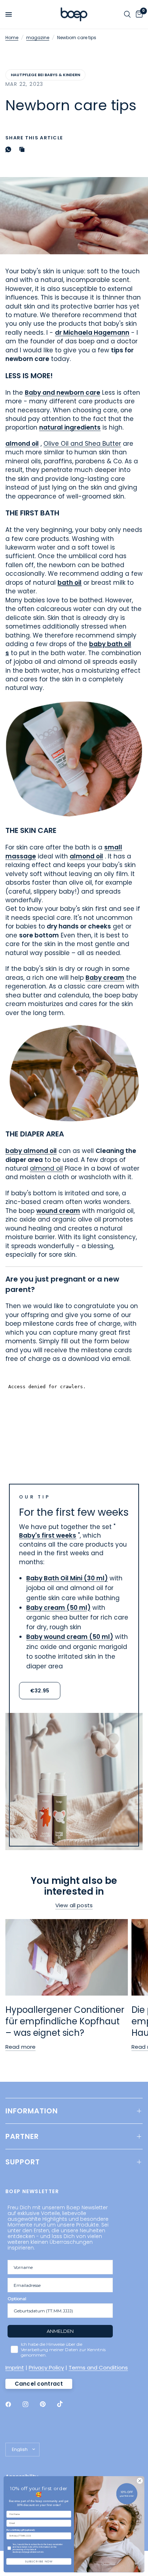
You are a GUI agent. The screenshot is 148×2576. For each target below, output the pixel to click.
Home (12, 38)
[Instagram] (31, 2404)
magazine (38, 38)
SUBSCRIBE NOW (39, 2561)
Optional (17, 2299)
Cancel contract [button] (39, 2384)
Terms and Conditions (98, 2367)
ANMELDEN (60, 2331)
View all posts (74, 1905)
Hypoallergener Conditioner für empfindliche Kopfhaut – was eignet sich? (65, 2021)
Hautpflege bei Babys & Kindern (45, 75)
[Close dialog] (140, 2481)
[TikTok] (65, 2404)
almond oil (46, 1168)
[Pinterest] (48, 2404)
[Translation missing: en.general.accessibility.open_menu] (9, 14)
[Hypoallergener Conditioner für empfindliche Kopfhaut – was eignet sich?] (67, 1957)
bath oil (70, 583)
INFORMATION (32, 2111)
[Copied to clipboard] (23, 149)
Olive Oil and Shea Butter (82, 444)
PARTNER (22, 2136)
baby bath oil (110, 644)
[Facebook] (13, 2404)
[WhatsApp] (10, 149)
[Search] (127, 14)
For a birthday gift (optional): (21, 2530)
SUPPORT (23, 2162)
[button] (40, 1691)
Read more (20, 2047)
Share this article (34, 138)
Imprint (15, 2367)
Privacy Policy (46, 2367)
